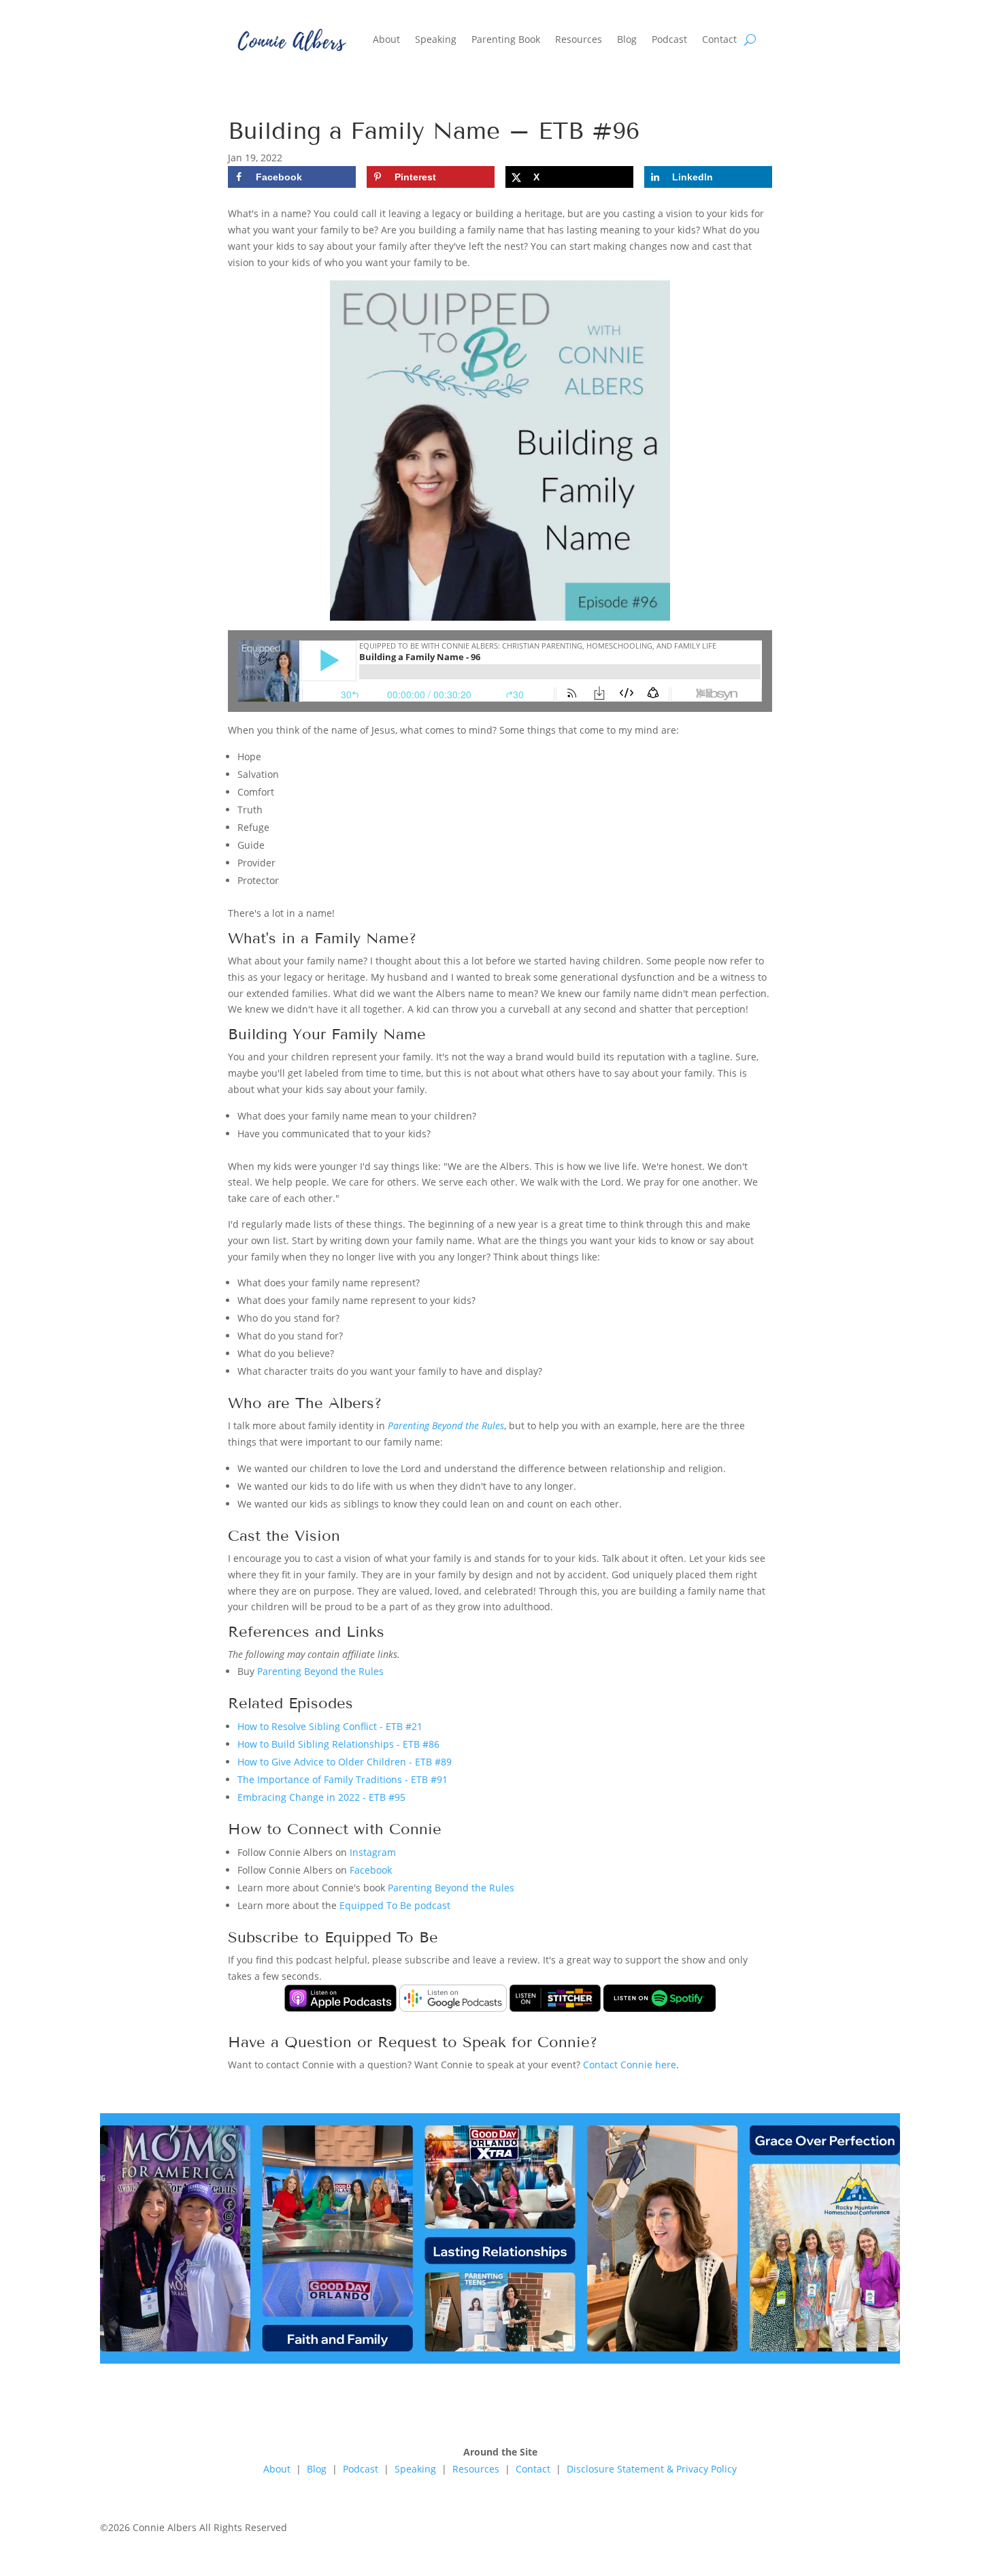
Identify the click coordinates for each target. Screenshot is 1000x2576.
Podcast (669, 39)
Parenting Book (506, 39)
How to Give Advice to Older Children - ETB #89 (345, 1762)
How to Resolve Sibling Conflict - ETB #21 (330, 1726)
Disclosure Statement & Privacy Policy (652, 2469)
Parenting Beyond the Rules (446, 1425)
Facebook (371, 1870)
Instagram (373, 1852)
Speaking (436, 39)
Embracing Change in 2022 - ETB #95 (321, 1797)
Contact (719, 39)
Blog (627, 39)
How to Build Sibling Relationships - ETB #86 (338, 1744)
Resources (579, 39)
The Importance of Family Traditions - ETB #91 (343, 1779)
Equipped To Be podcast (395, 1905)
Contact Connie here (630, 2065)
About (386, 39)
